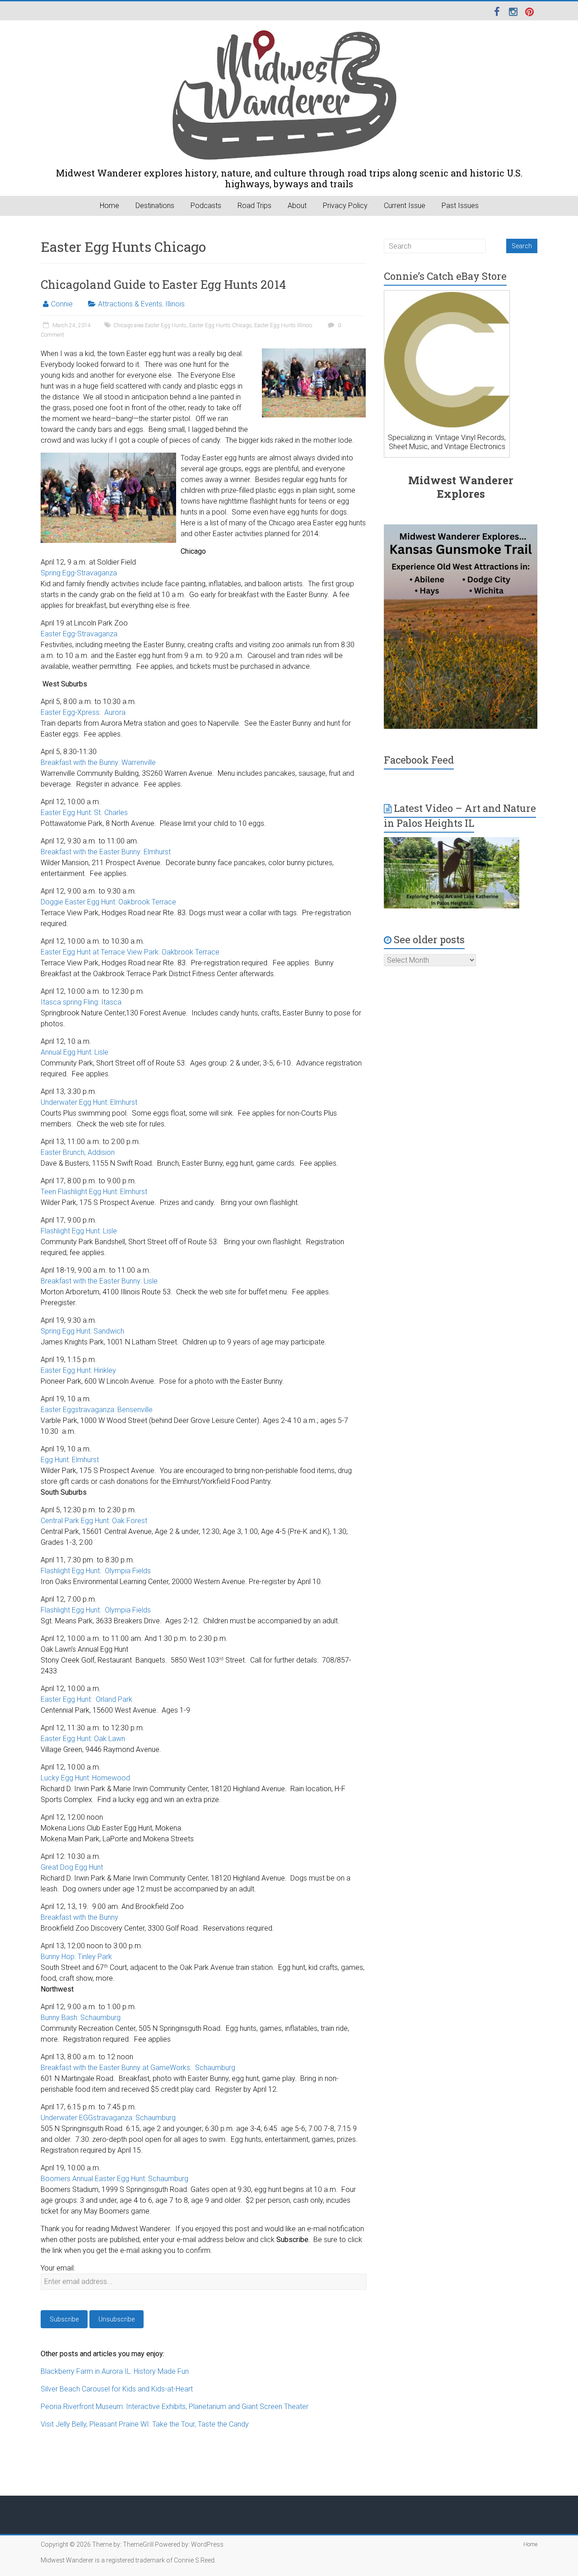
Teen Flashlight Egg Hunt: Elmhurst (94, 1192)
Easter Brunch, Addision (78, 1152)
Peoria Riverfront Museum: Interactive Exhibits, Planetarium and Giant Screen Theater (175, 2407)
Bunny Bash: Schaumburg (81, 2018)
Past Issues (460, 206)
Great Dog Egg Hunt (72, 1867)
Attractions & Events (130, 304)
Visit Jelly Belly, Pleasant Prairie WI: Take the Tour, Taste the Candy (145, 2424)
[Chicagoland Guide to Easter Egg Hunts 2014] (314, 353)
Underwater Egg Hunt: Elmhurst (89, 1102)
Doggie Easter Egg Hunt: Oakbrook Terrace (108, 902)
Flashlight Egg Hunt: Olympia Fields (96, 1571)
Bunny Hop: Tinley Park (76, 1957)
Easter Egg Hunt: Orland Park (86, 1699)
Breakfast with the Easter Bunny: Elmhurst (106, 852)
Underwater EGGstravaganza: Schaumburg (108, 2118)
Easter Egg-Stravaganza (79, 634)
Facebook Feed (419, 760)
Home (110, 206)
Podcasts (206, 206)
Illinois (175, 304)
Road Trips (254, 206)
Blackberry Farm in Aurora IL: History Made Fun (115, 2371)
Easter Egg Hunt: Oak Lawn (83, 1739)
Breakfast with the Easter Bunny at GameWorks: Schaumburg (138, 2068)
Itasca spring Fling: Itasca (81, 1002)
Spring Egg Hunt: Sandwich (82, 1331)
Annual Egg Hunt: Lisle (75, 1052)
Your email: (58, 2268)
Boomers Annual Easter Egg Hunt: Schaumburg (114, 2179)
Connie (62, 304)
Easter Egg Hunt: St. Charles (84, 813)
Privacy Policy (345, 206)
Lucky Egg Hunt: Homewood (85, 1778)
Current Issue (405, 206)
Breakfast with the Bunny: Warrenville (98, 762)
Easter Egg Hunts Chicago (220, 325)
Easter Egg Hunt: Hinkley (78, 1370)
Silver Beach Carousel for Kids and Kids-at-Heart (117, 2389)
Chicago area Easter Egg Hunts (150, 325)
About (297, 206)
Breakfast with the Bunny (79, 1917)
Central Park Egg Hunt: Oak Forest (94, 1521)
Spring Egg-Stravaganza (79, 573)
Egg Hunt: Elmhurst (70, 1460)
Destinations (155, 206)
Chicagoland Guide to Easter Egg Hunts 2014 (163, 284)
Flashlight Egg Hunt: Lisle (79, 1231)
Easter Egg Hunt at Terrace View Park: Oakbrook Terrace (130, 952)
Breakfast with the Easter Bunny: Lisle (99, 1281)
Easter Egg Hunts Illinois (283, 325)
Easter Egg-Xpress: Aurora (83, 712)
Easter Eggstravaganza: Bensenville (97, 1410)
